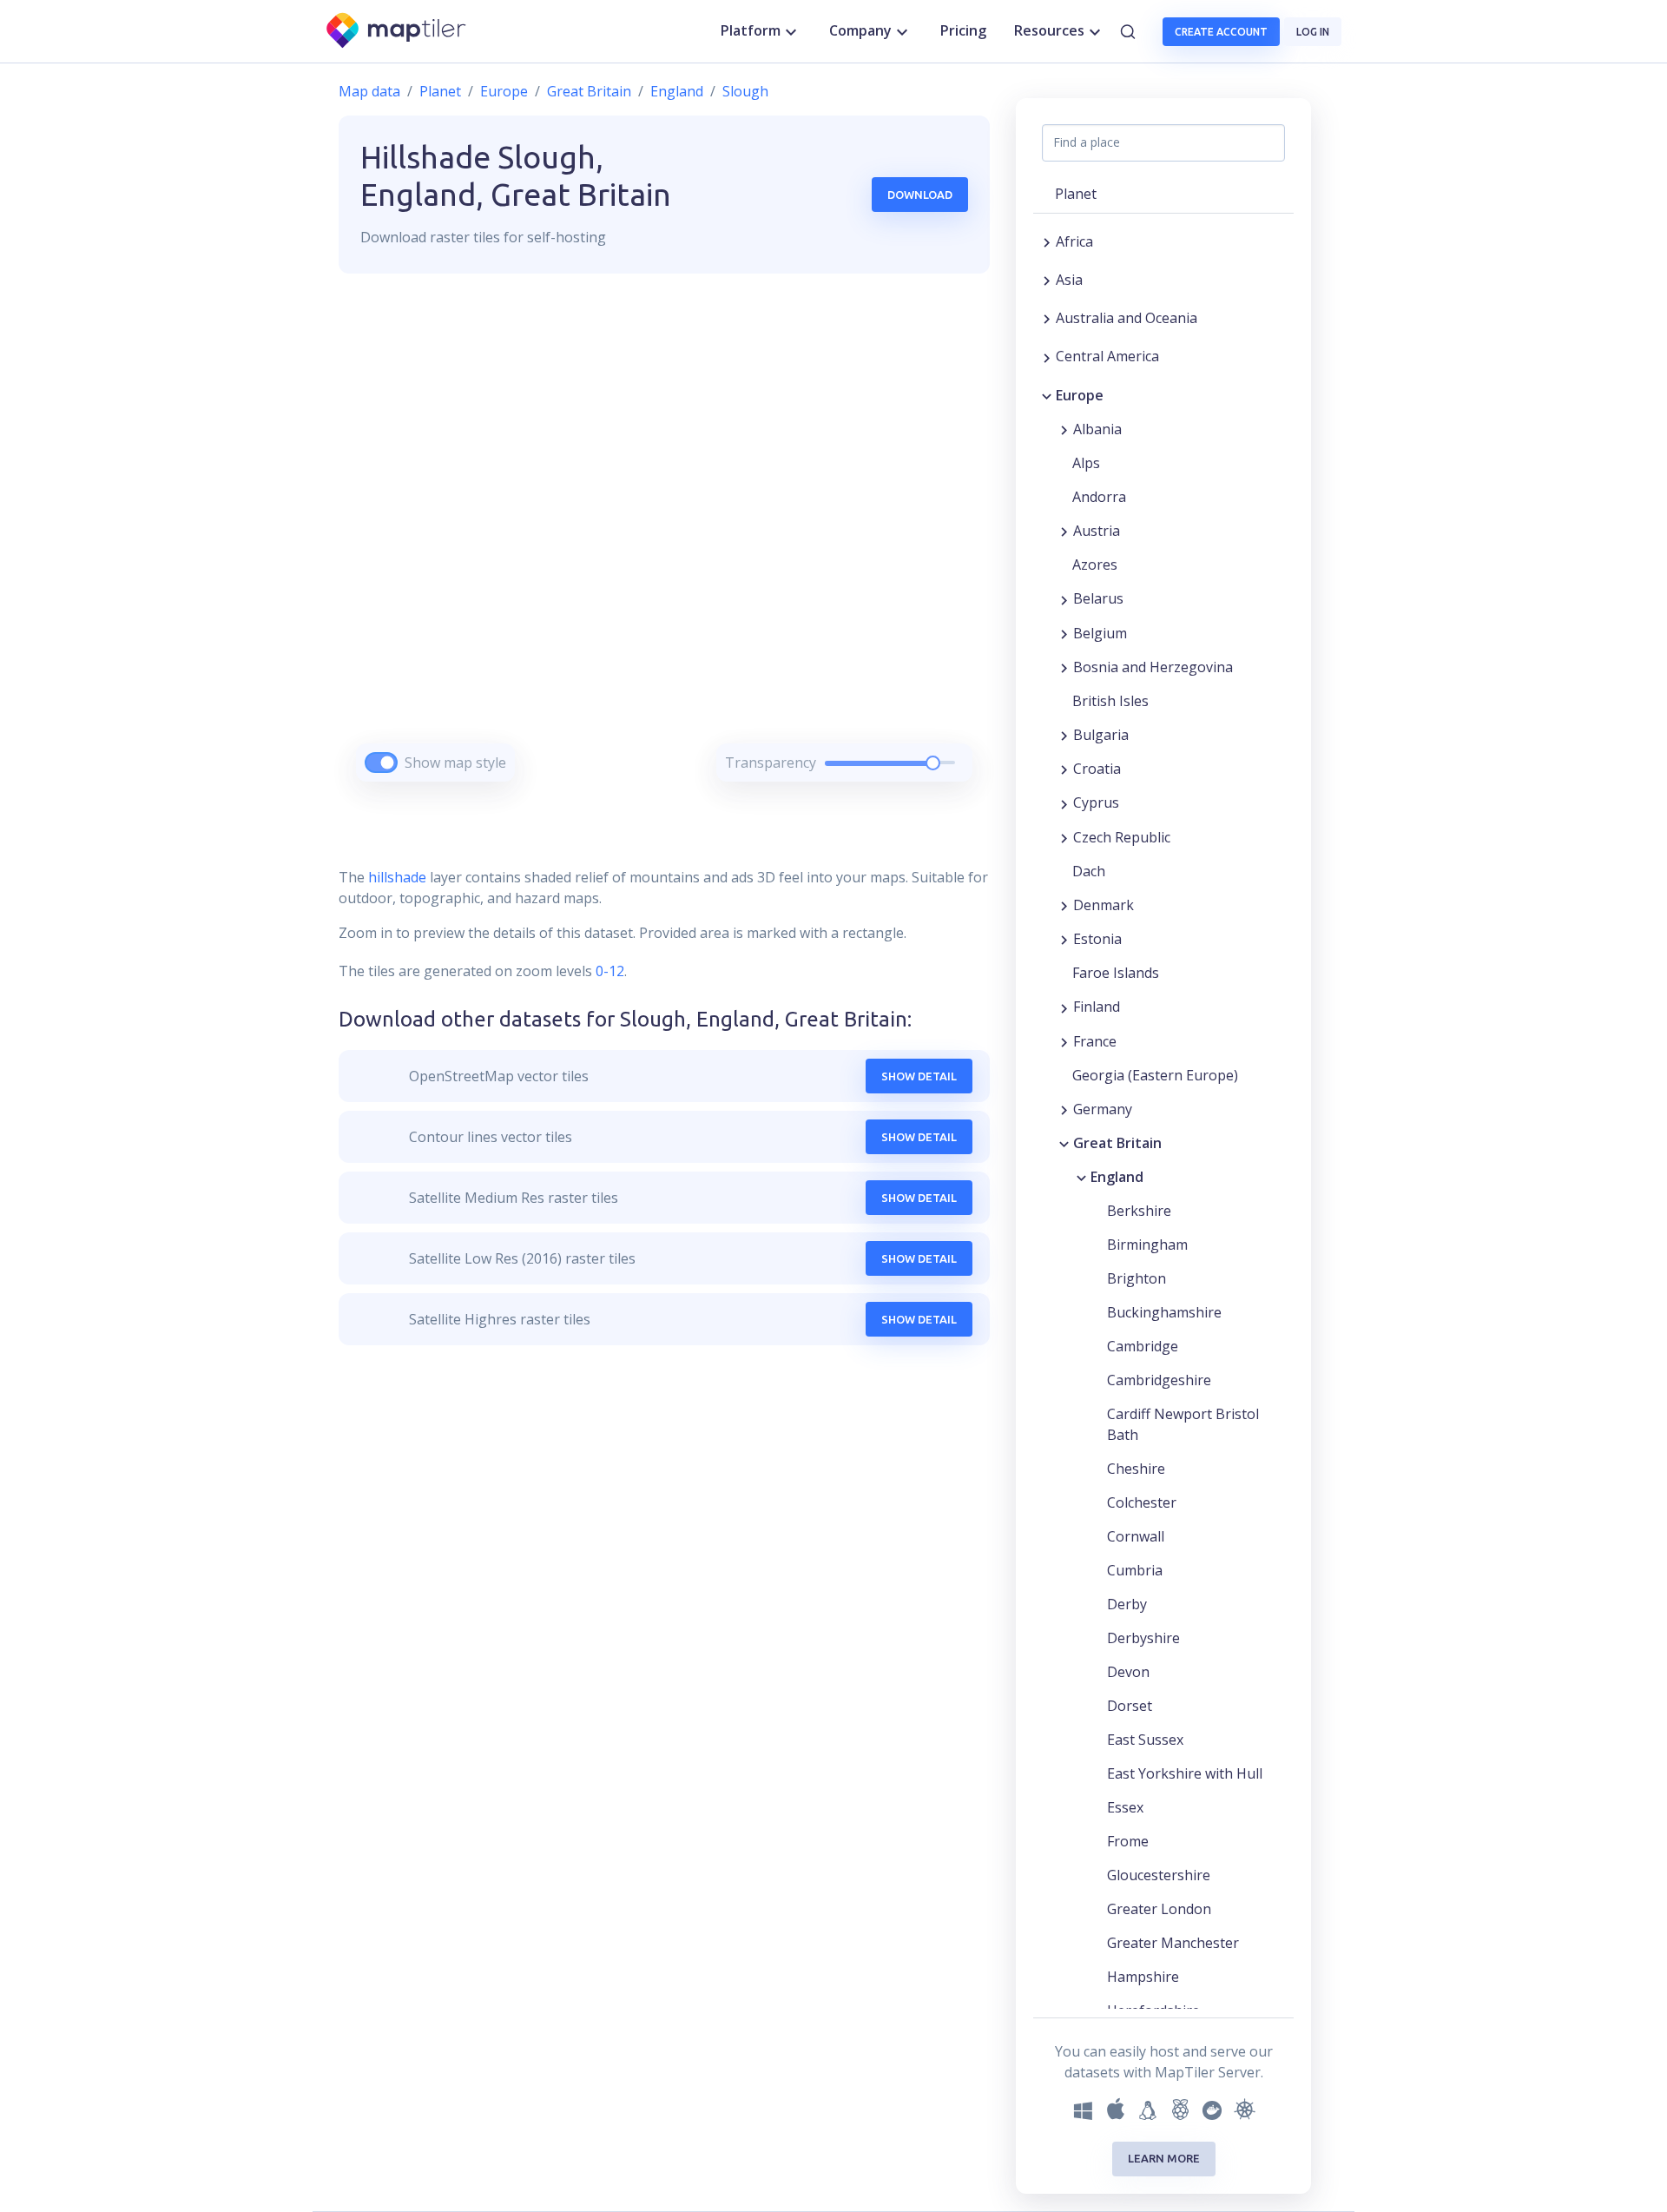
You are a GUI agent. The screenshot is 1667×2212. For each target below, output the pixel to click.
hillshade (397, 877)
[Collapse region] (1047, 395)
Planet (440, 91)
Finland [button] (1097, 1007)
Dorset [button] (1130, 1706)
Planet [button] (1076, 194)
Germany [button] (1103, 1109)
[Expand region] (1047, 241)
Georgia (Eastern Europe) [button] (1155, 1075)
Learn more (1164, 2158)
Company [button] (860, 30)
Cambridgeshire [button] (1159, 1380)
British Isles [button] (1110, 701)
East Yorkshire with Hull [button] (1185, 1773)
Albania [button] (1097, 429)
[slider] (933, 763)
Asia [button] (1069, 280)
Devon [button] (1128, 1672)
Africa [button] (1074, 241)
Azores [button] (1095, 565)
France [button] (1095, 1041)
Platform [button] (751, 30)
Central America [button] (1107, 356)
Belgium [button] (1100, 633)
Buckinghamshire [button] (1164, 1312)
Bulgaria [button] (1101, 735)
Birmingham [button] (1147, 1245)
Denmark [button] (1104, 905)
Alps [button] (1086, 463)
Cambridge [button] (1143, 1346)
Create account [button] (1221, 32)
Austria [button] (1097, 531)
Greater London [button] (1159, 1909)
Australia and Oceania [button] (1127, 318)
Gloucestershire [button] (1159, 1875)
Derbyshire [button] (1143, 1638)
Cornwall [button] (1136, 1536)
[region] (664, 549)
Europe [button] (1080, 395)
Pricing (963, 30)
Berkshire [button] (1139, 1211)
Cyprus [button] (1096, 802)
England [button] (1117, 1177)
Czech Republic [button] (1122, 837)
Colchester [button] (1142, 1502)
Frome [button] (1128, 1841)
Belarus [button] (1098, 598)
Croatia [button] (1097, 769)
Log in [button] (1313, 32)
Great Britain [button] (1117, 1143)
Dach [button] (1089, 871)
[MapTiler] (397, 32)
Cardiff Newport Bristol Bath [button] (1183, 1424)
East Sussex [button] (1145, 1740)
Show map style (455, 763)
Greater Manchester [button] (1173, 1943)
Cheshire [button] (1136, 1469)
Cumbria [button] (1135, 1570)
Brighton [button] (1137, 1278)
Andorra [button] (1099, 497)
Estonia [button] (1097, 939)
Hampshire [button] (1143, 1977)
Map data (369, 91)
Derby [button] (1127, 1604)
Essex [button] (1125, 1807)
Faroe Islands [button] (1116, 973)
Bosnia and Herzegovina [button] (1153, 667)
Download (920, 195)
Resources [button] (1049, 30)
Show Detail (919, 1076)
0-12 (608, 971)
